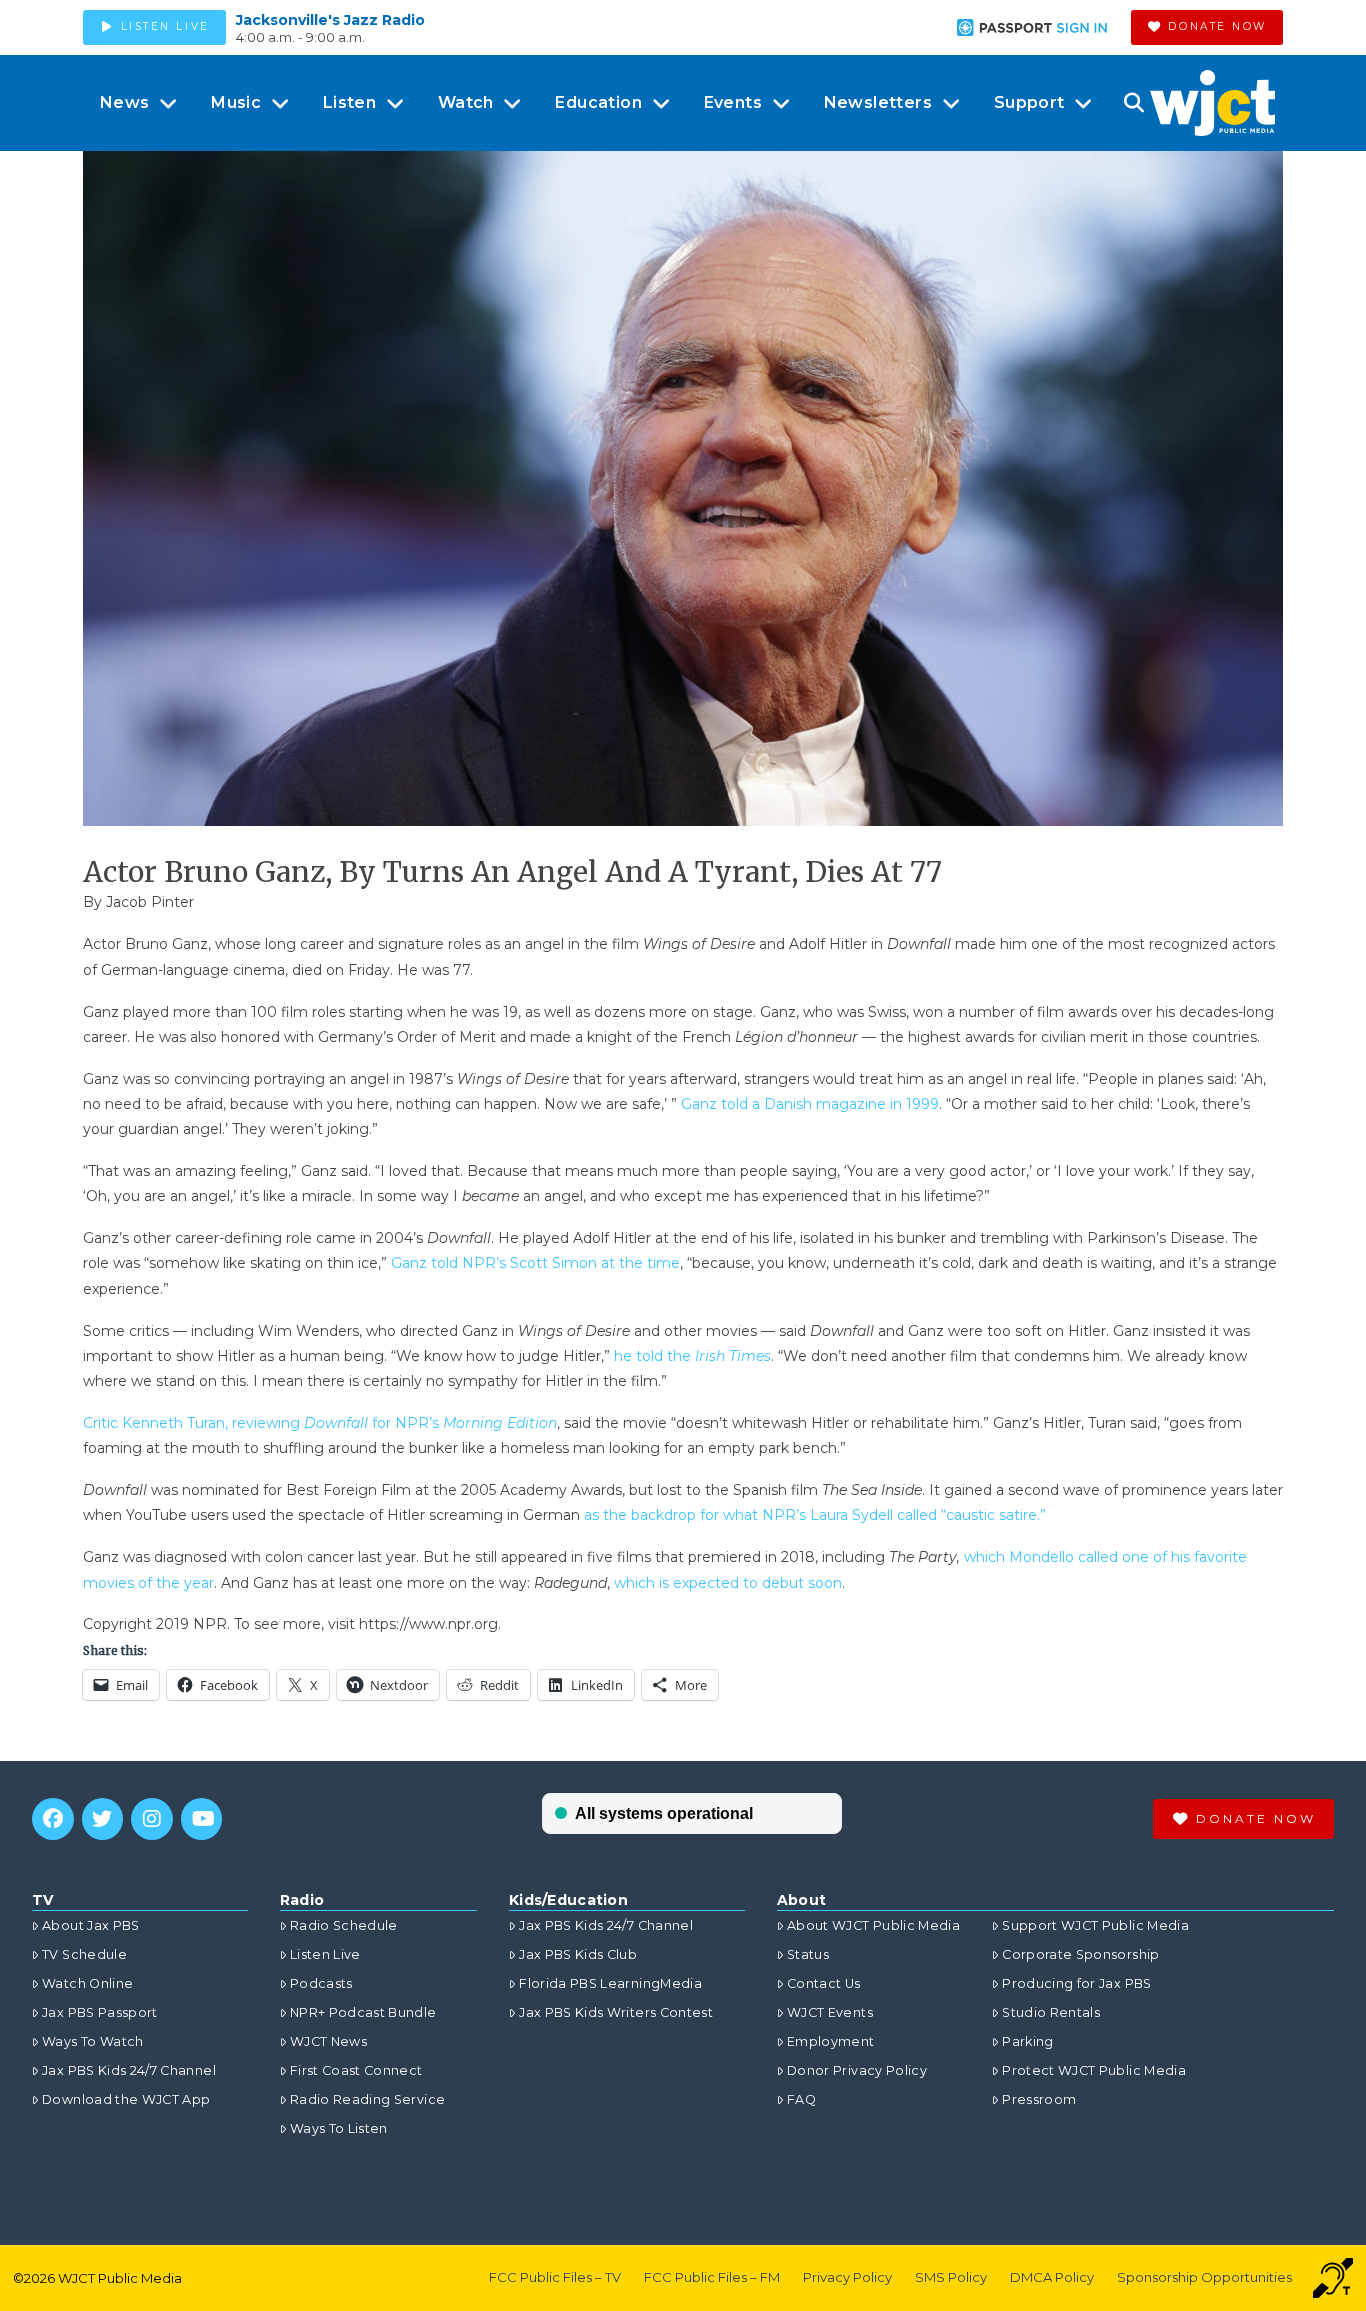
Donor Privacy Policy (857, 2070)
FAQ (801, 2099)
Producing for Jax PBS (1076, 1983)
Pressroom (1039, 2099)
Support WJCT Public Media (1095, 1925)
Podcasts (321, 1983)
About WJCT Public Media (873, 1925)
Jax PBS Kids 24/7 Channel (129, 2070)
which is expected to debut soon (728, 1583)
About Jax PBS (91, 1925)
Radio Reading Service (367, 2099)
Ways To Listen (339, 2128)
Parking (1027, 2041)
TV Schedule (84, 1954)
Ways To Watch (93, 2041)
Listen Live (325, 1954)
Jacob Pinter (150, 902)
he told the (692, 1356)
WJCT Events (830, 2012)
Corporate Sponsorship (1080, 1954)
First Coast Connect (356, 2070)
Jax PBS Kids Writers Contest (616, 2012)
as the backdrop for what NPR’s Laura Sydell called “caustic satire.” (815, 1515)
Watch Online (87, 1983)
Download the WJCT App (126, 2099)
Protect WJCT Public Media (1094, 2070)
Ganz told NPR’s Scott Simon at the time (535, 1263)
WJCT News (328, 2041)
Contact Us (824, 1983)
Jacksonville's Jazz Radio (330, 20)
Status (808, 1954)
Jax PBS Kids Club (578, 1954)
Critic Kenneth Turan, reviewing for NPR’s (320, 1423)
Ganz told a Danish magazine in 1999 (810, 1104)
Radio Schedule (344, 1925)
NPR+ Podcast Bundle (363, 2012)
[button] (1133, 103)
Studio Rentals (1051, 2012)
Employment (831, 2041)
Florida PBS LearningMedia (610, 1983)
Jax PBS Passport (100, 2012)
